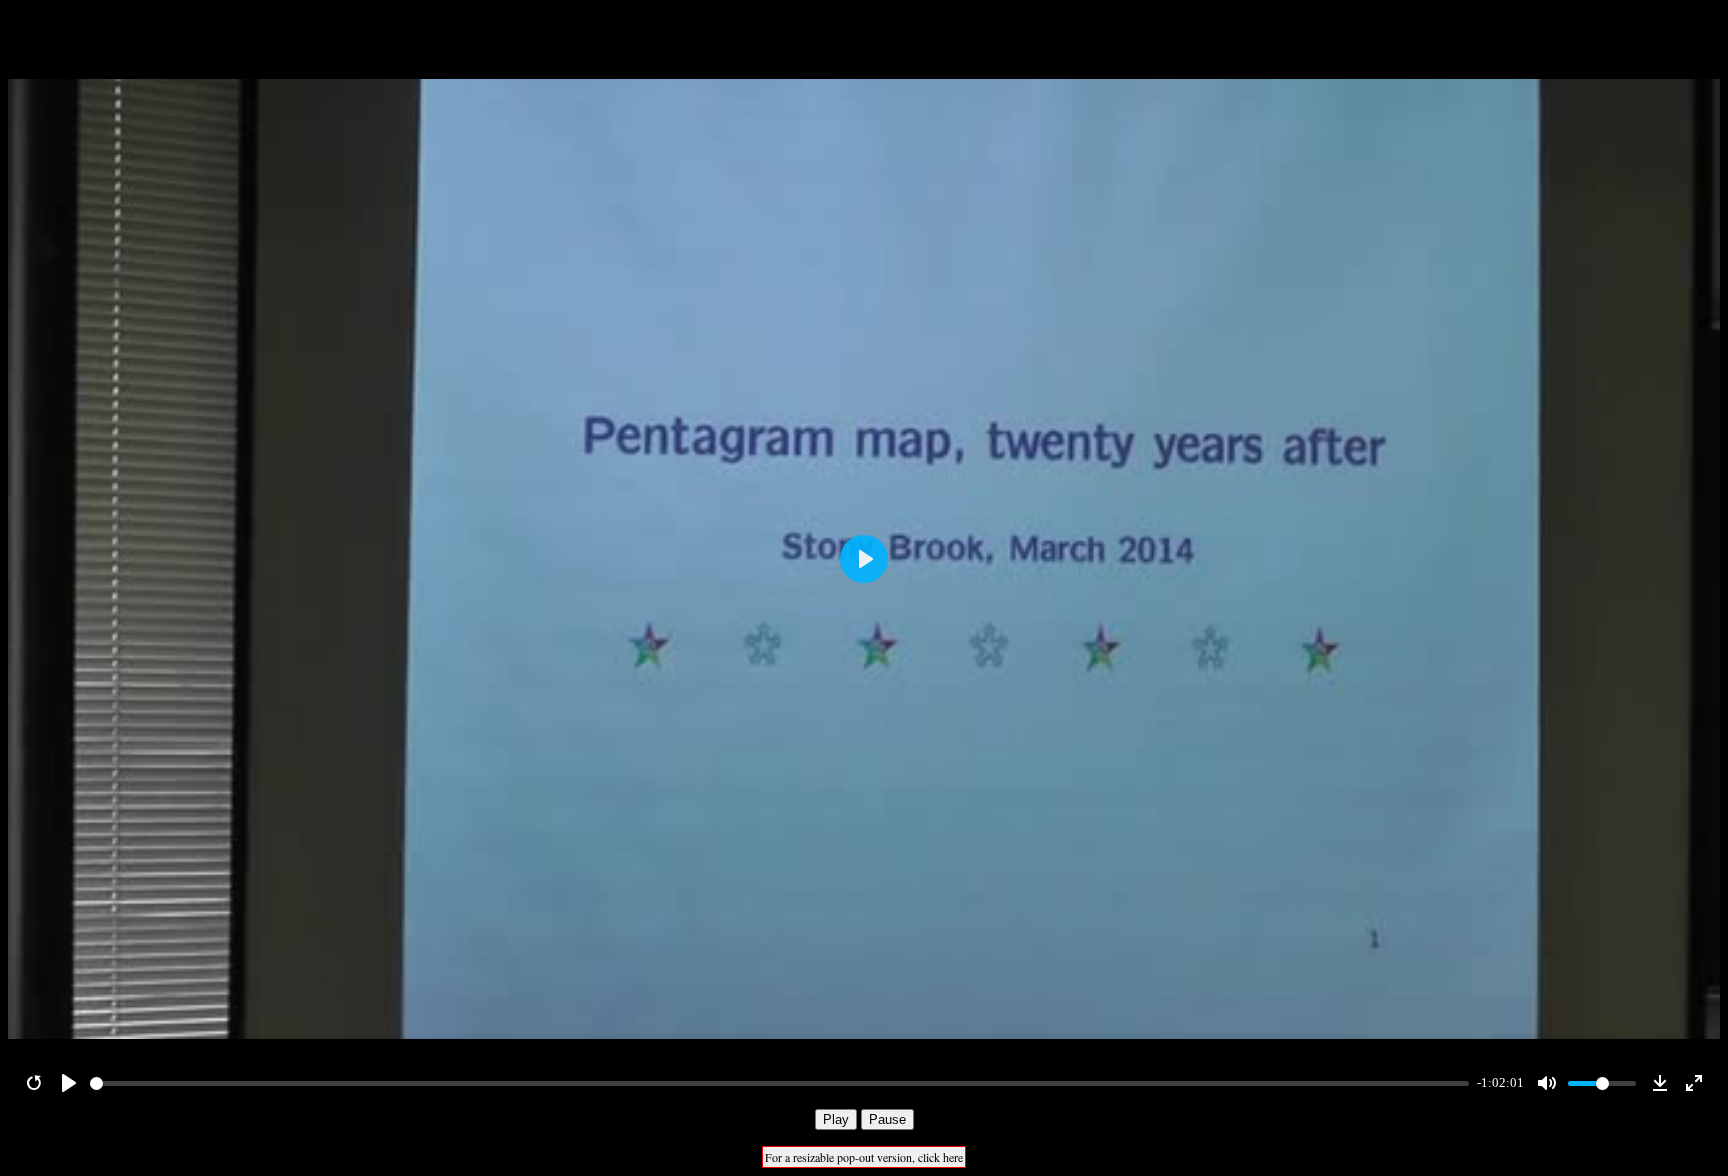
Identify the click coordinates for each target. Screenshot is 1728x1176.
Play (836, 1119)
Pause (887, 1119)
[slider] (780, 1083)
